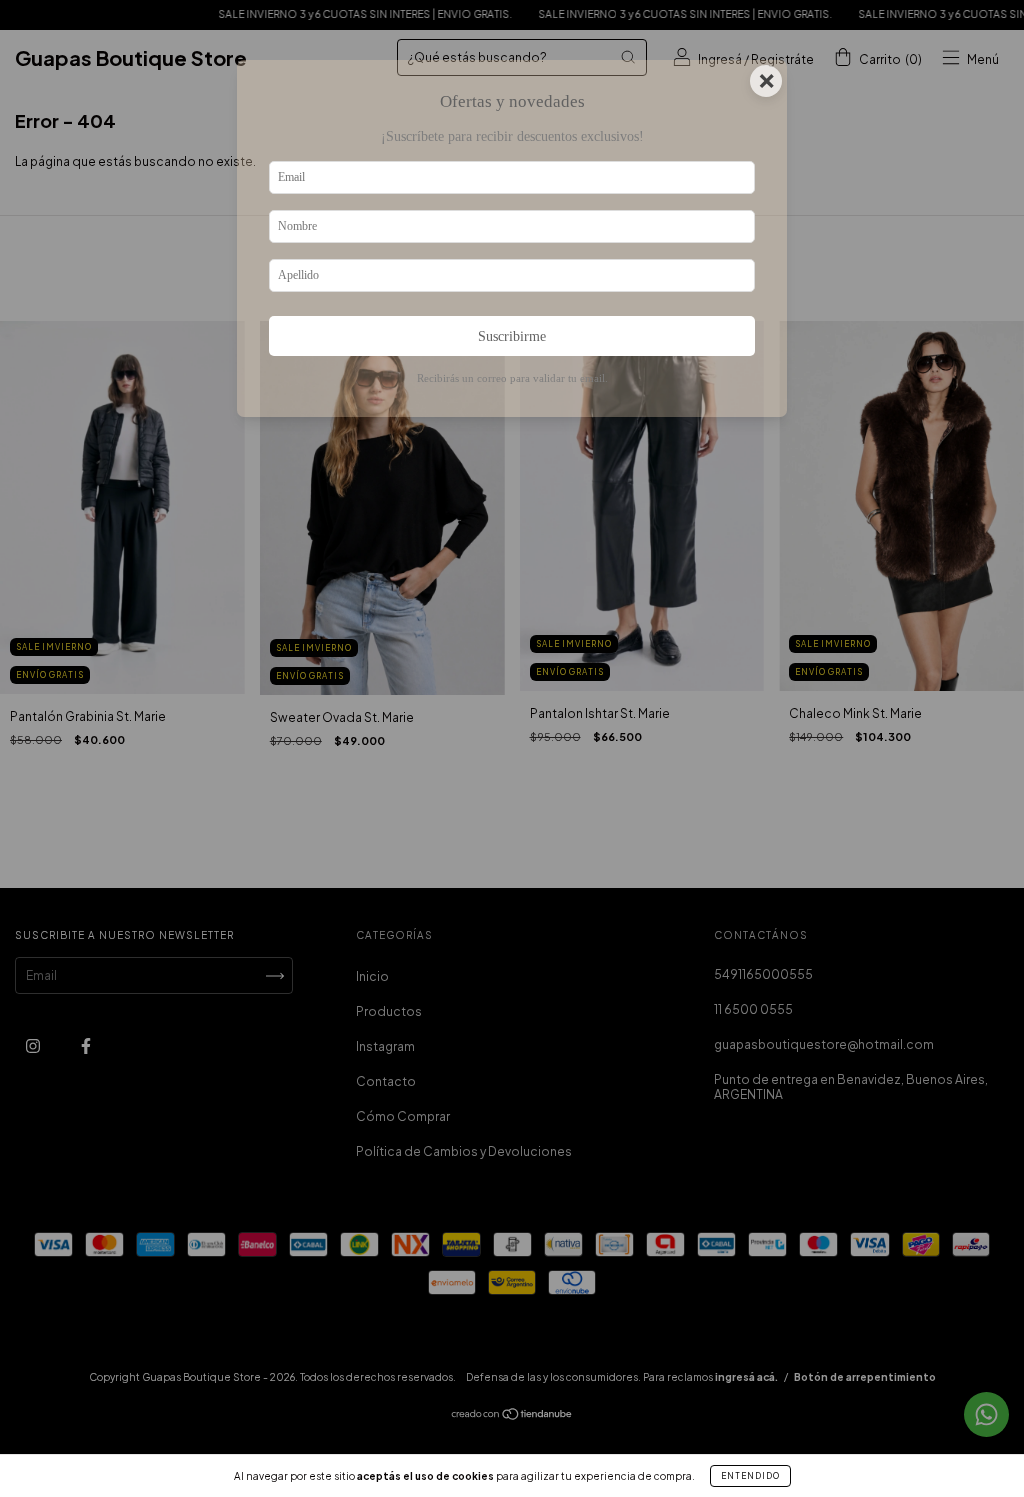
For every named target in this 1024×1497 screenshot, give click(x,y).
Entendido (750, 1476)
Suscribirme (512, 336)
